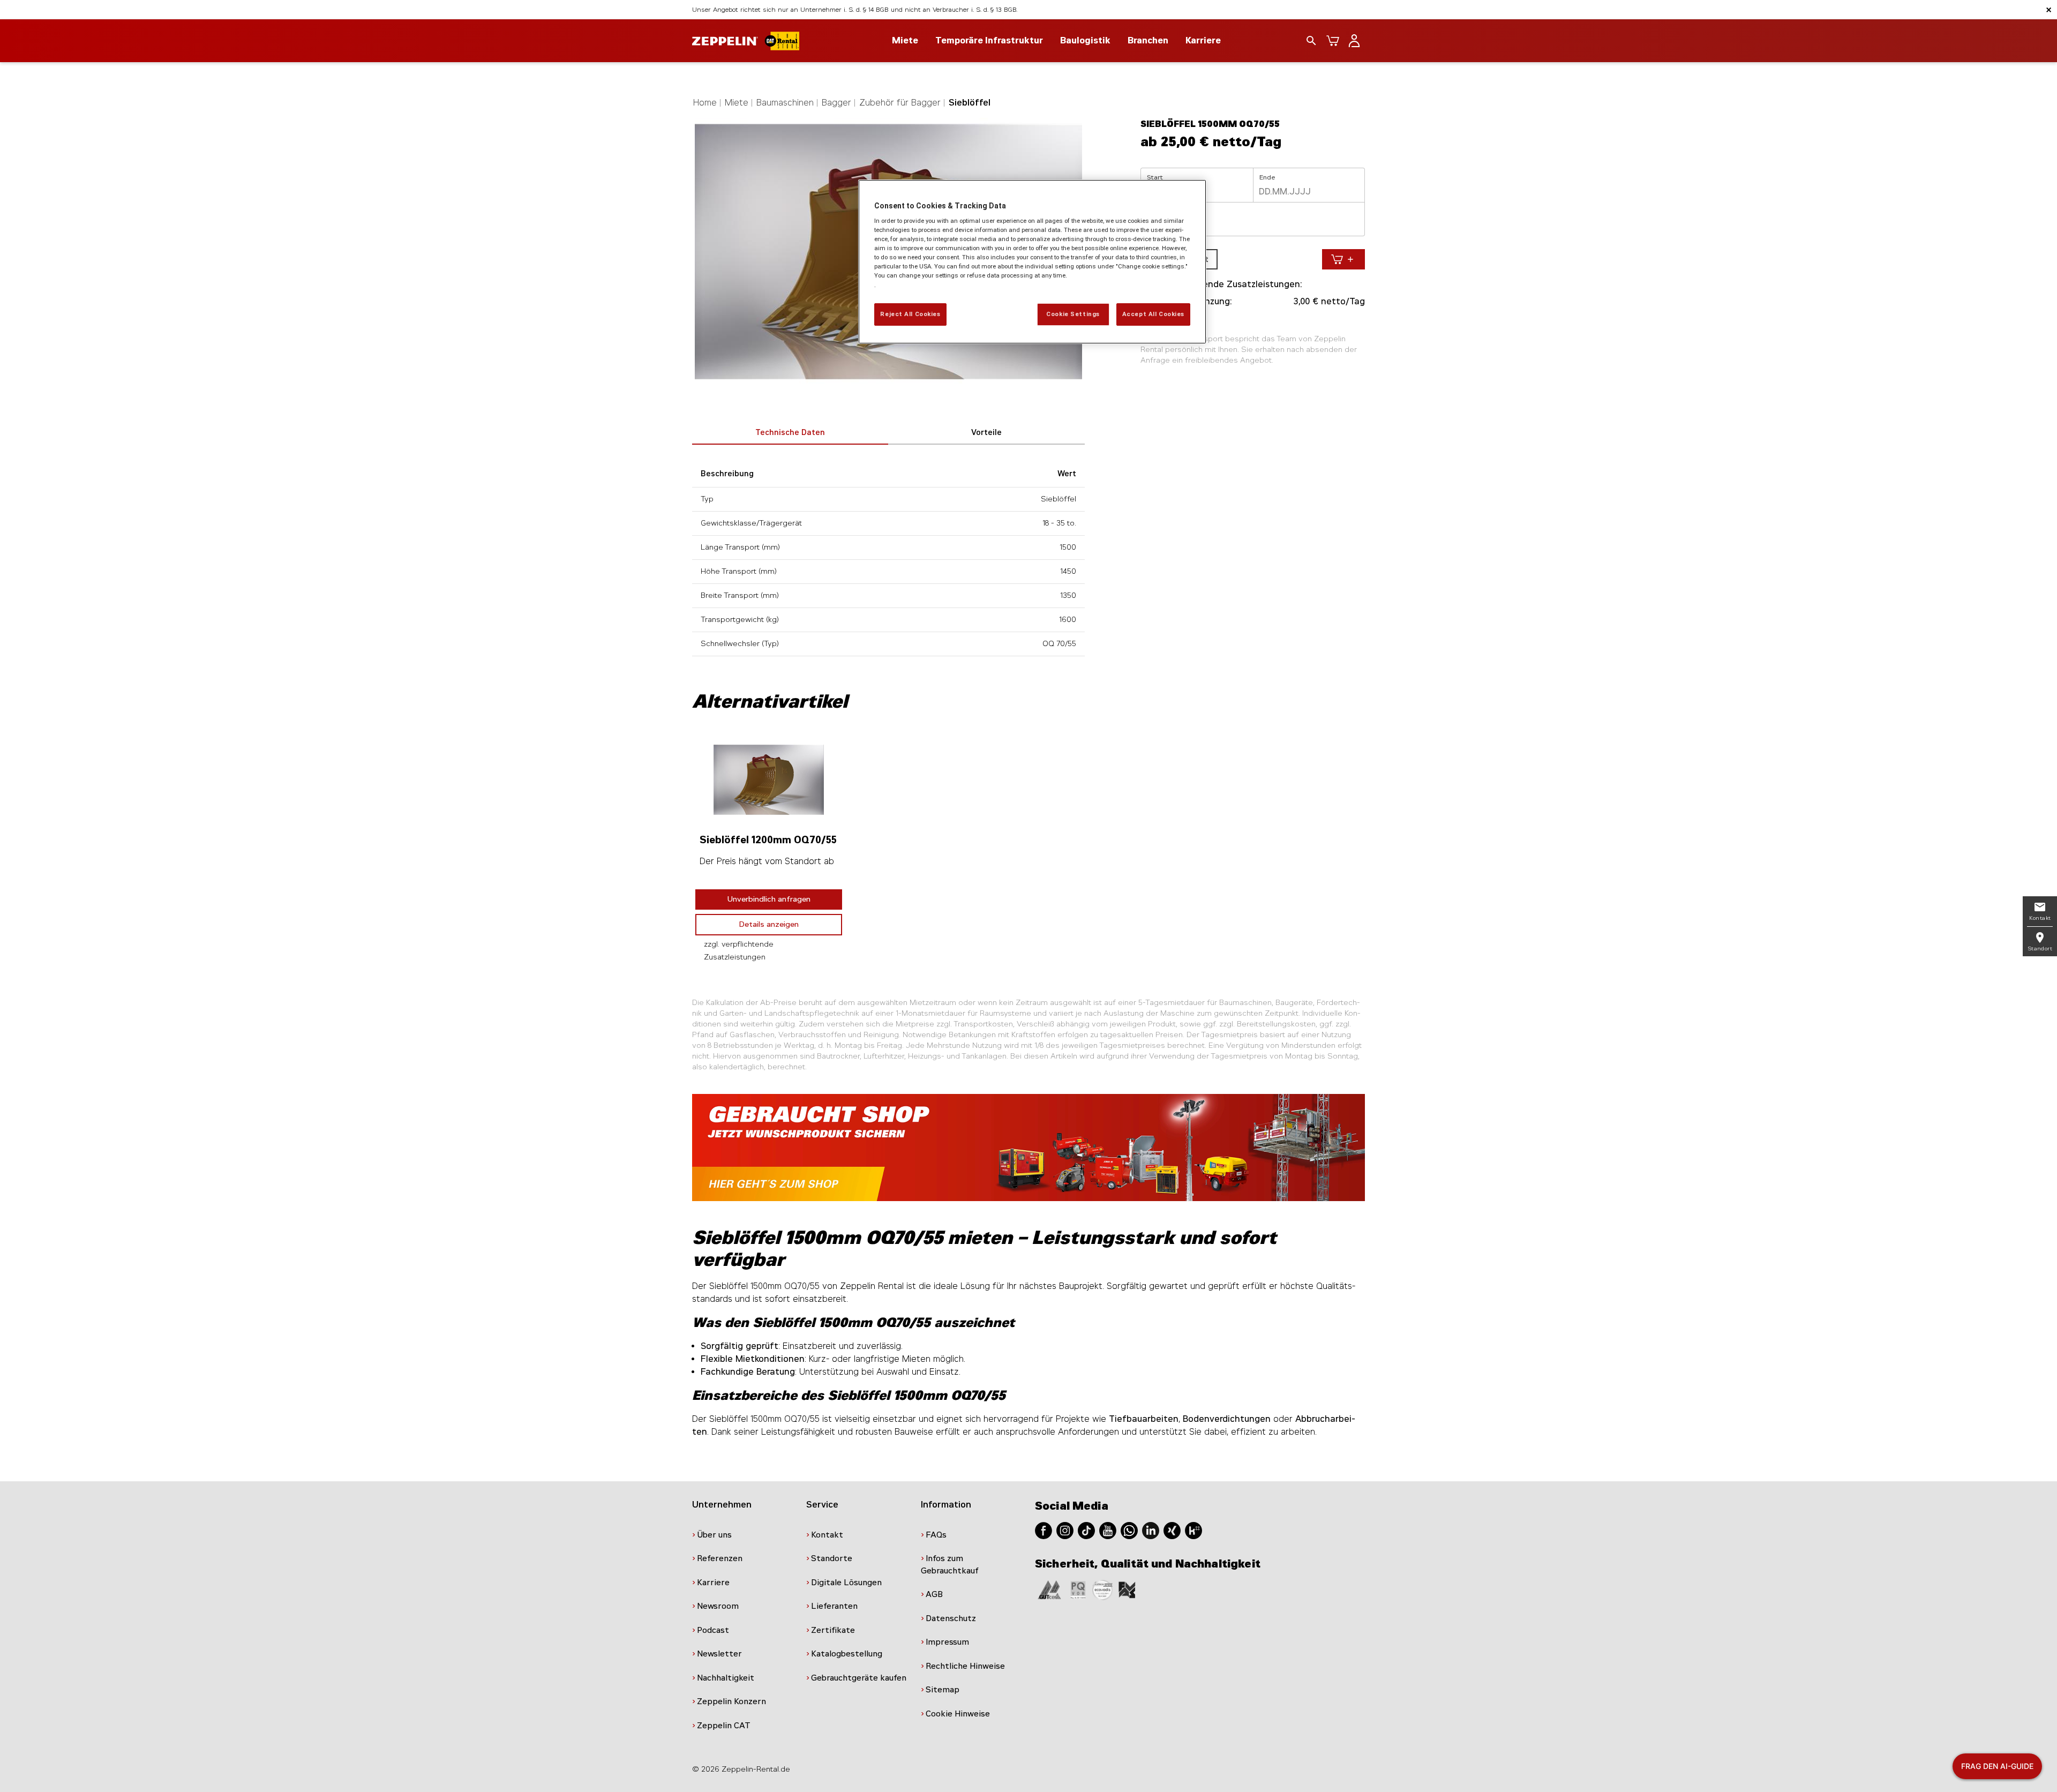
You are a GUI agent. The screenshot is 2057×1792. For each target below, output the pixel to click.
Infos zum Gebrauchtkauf (950, 1565)
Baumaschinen (785, 103)
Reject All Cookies (910, 314)
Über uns (714, 1535)
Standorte (832, 1558)
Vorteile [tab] (986, 433)
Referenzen (720, 1558)
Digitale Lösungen (846, 1583)
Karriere (1203, 40)
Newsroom (718, 1606)
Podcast (713, 1630)
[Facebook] (1043, 1530)
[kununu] (1193, 1530)
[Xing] (1172, 1530)
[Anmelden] (1354, 41)
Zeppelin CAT (724, 1726)
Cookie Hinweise (958, 1714)
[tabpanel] (769, 852)
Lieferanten (834, 1606)
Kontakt (827, 1535)
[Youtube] (1108, 1530)
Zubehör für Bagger (900, 103)
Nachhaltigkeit (726, 1678)
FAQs (936, 1535)
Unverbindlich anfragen (769, 899)
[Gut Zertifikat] (1049, 1589)
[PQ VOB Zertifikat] (1078, 1589)
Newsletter (719, 1654)
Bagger (836, 103)
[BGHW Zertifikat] (1102, 1589)
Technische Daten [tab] (790, 433)
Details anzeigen (769, 924)
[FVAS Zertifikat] (1127, 1589)
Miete (737, 103)
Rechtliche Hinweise (965, 1666)
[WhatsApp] (1129, 1530)
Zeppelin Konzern (731, 1701)
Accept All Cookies (1153, 314)
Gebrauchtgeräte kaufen (859, 1678)
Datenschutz (951, 1618)
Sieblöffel (970, 103)
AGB (934, 1594)
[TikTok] (1086, 1530)
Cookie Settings (1073, 314)
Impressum (947, 1642)
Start (1155, 177)
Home (705, 103)
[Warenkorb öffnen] (1333, 41)
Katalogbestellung (847, 1654)
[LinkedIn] (1151, 1530)
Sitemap (943, 1690)
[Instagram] (1065, 1530)
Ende (1267, 177)
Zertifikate (833, 1630)
